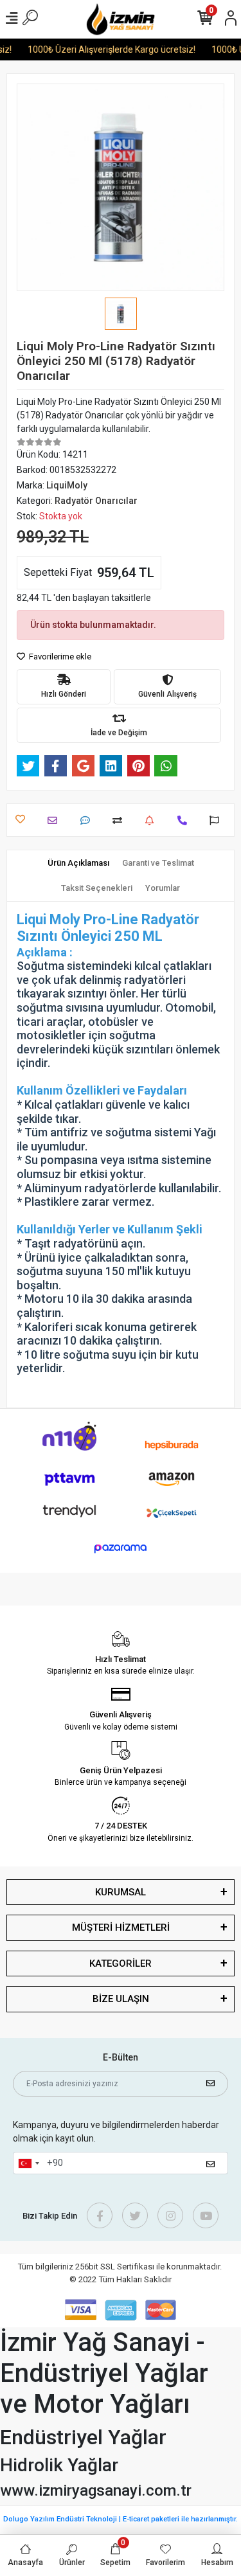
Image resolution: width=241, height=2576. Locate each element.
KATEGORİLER (121, 1963)
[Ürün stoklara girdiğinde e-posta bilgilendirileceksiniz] (153, 820)
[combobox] (28, 2163)
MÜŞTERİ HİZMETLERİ (121, 1928)
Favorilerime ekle (59, 657)
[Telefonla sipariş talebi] (185, 820)
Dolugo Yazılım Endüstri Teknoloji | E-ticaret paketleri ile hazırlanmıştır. (121, 2519)
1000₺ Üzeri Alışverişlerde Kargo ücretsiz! (107, 49)
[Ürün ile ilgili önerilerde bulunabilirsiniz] (218, 820)
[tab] (78, 863)
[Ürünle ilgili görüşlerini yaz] (88, 820)
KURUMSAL (121, 1892)
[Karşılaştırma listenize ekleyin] (121, 820)
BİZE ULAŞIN (121, 1999)
